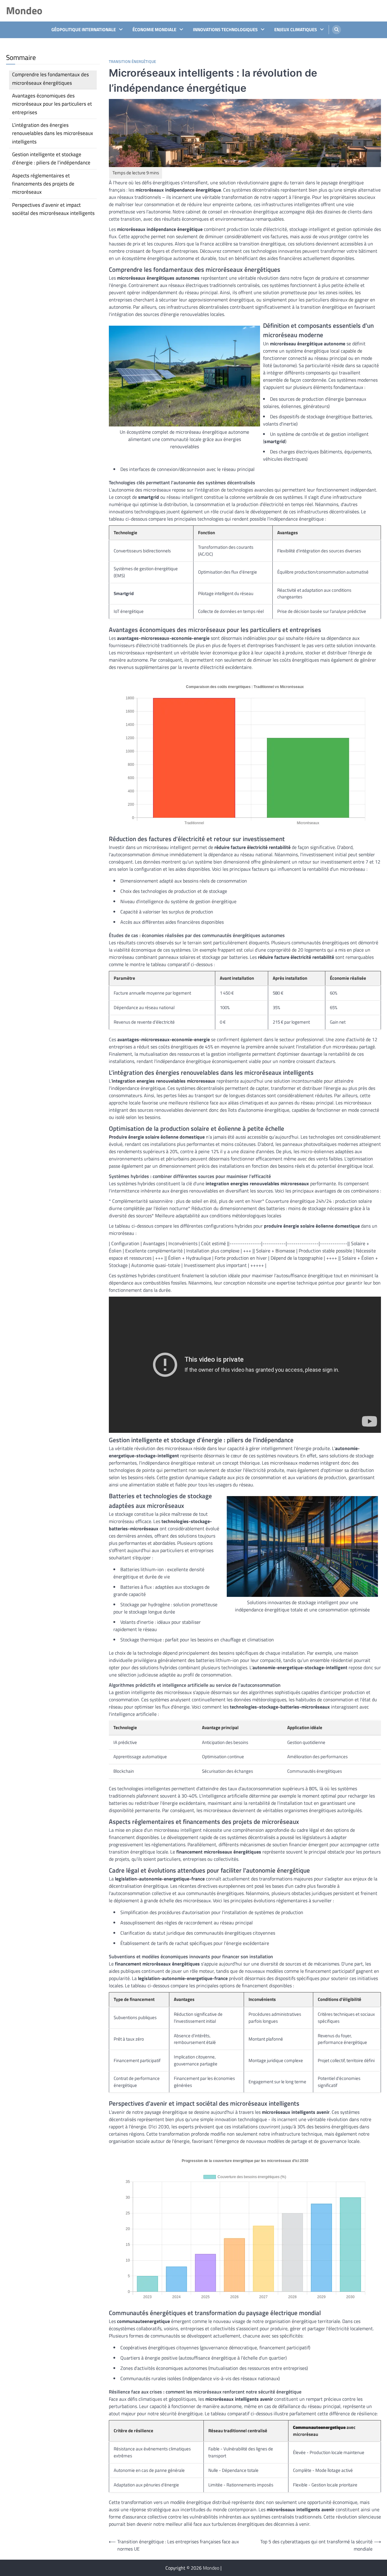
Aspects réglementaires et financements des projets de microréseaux (43, 184)
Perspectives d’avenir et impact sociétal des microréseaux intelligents (53, 209)
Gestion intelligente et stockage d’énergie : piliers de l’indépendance (51, 158)
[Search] (337, 30)
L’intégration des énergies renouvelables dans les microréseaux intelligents (53, 133)
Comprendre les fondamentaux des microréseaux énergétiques (50, 79)
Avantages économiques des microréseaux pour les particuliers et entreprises (52, 104)
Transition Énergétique (132, 62)
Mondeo (24, 10)
